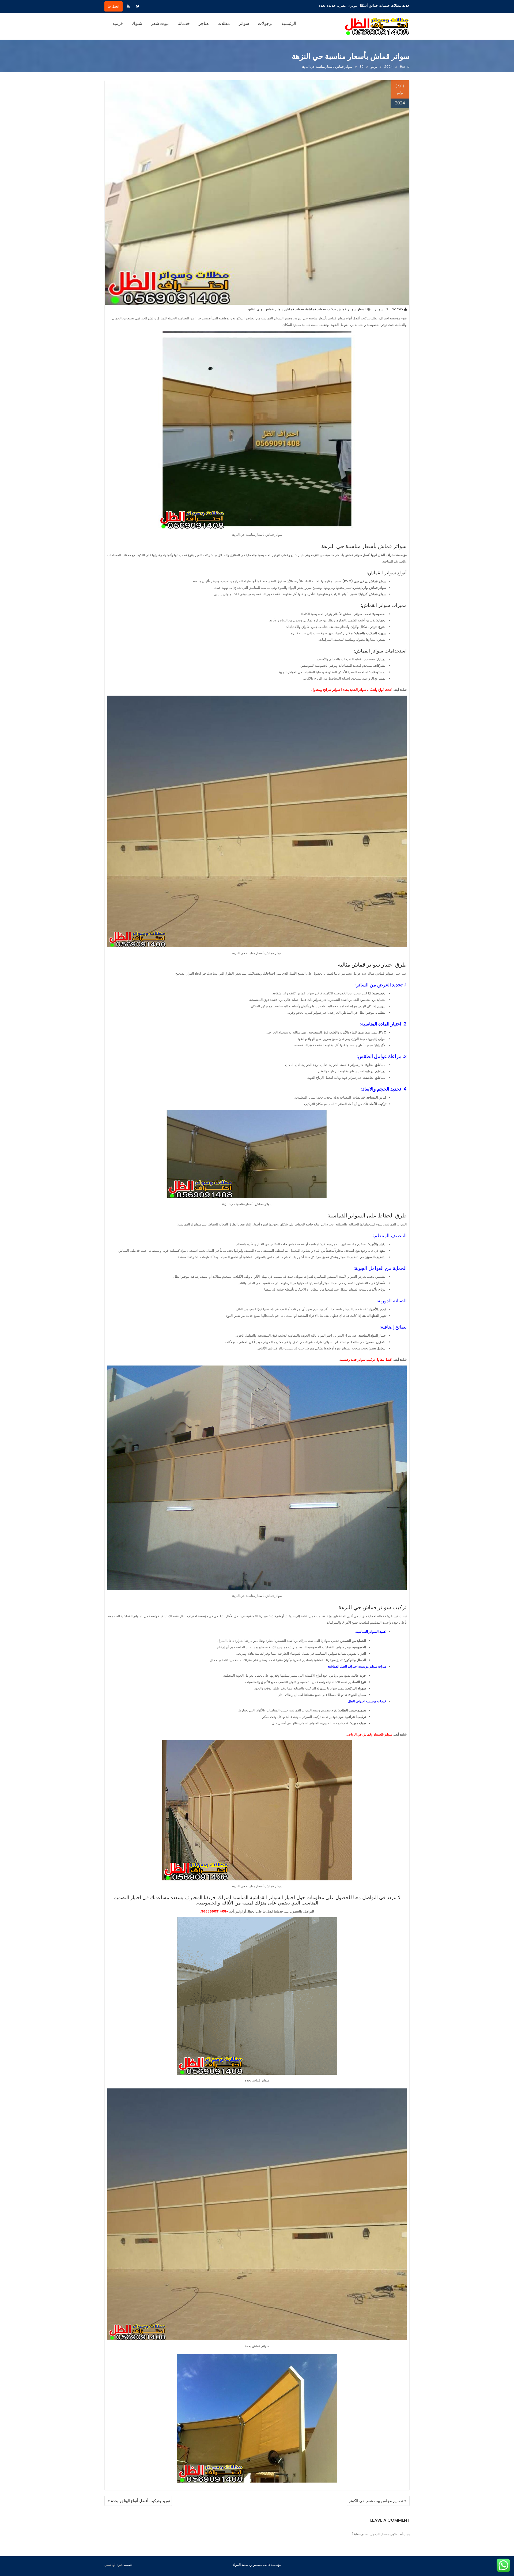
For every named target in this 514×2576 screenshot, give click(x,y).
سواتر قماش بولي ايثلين (265, 309)
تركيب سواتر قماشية (321, 309)
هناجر (204, 23)
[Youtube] (128, 6)
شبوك (137, 23)
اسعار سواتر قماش (352, 309)
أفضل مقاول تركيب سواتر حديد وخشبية (366, 1359)
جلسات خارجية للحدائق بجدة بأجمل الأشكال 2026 (364, 5)
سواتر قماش (294, 309)
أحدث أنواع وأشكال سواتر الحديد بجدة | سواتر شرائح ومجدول (352, 690)
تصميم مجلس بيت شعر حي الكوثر (376, 2501)
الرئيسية (289, 23)
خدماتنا (184, 23)
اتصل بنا (114, 6)
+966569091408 (215, 1911)
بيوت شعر (160, 23)
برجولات (265, 23)
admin (397, 309)
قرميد (118, 23)
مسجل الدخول (380, 2534)
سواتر (244, 23)
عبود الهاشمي (114, 2565)
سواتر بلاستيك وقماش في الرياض (370, 1734)
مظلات (224, 23)
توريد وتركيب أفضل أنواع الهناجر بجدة (141, 2501)
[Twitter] (138, 6)
